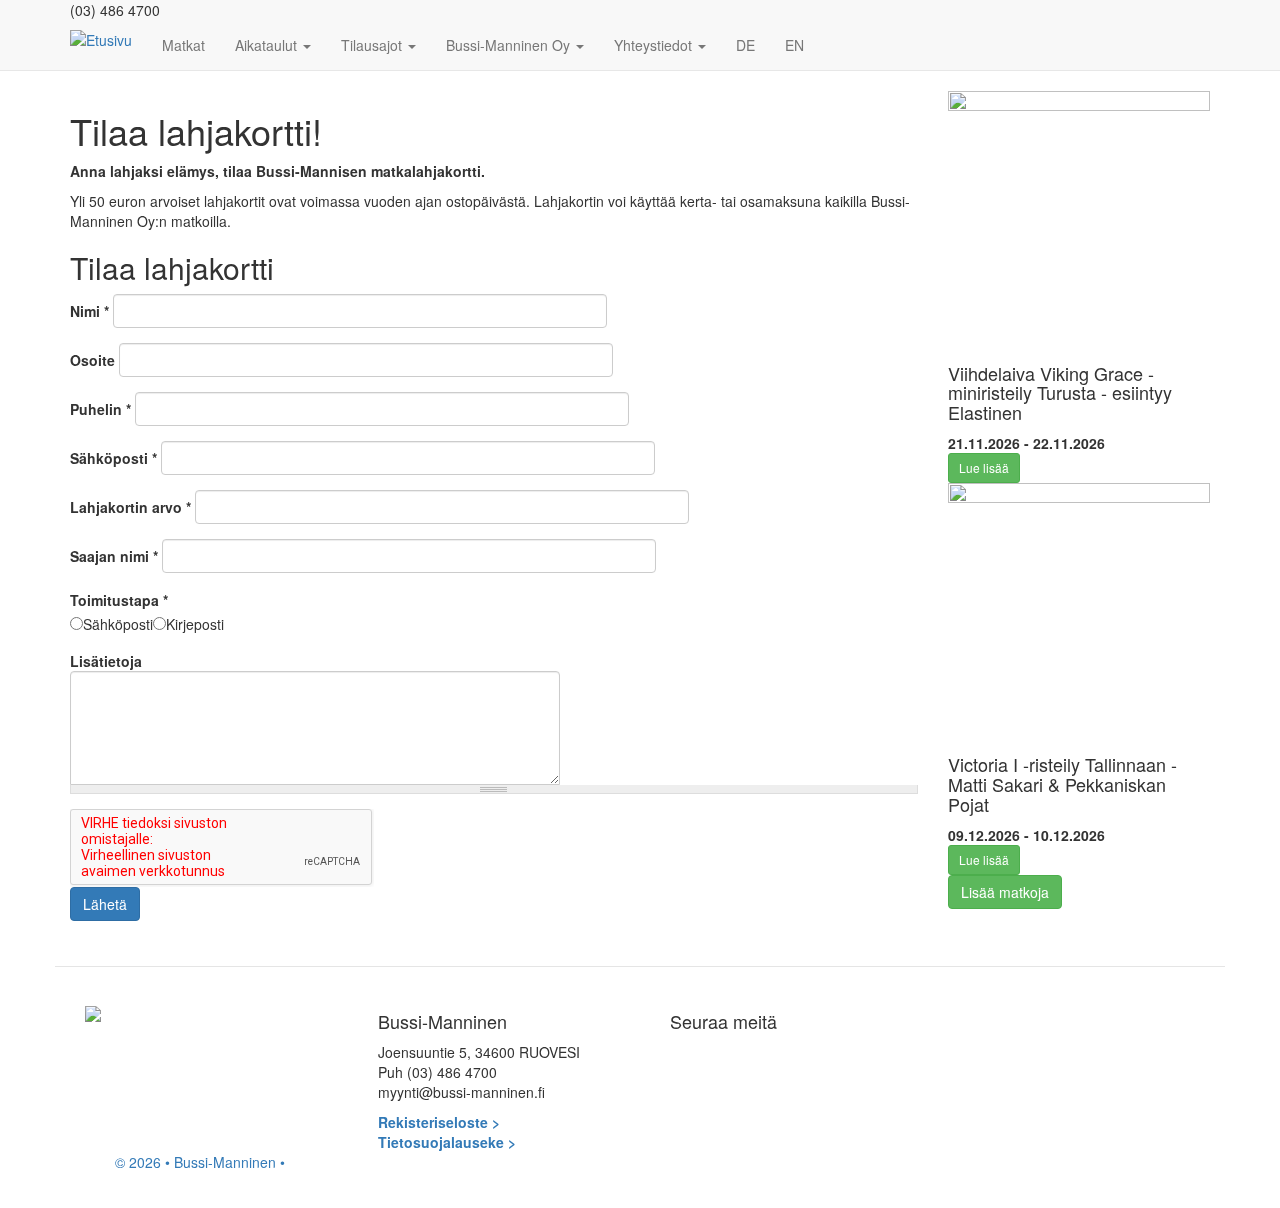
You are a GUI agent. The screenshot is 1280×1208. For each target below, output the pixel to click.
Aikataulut (268, 45)
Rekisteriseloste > (439, 1122)
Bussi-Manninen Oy (510, 45)
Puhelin (100, 409)
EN (794, 45)
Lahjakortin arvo (130, 507)
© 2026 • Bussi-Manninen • (200, 1162)
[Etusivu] (108, 39)
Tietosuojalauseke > (447, 1142)
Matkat (183, 45)
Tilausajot (373, 45)
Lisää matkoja (1005, 892)
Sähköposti (113, 458)
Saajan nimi (114, 556)
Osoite (92, 360)
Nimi (89, 311)
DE (745, 45)
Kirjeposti (195, 624)
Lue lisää (984, 467)
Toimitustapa (119, 600)
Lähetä (105, 904)
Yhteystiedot (655, 45)
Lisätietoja (106, 661)
